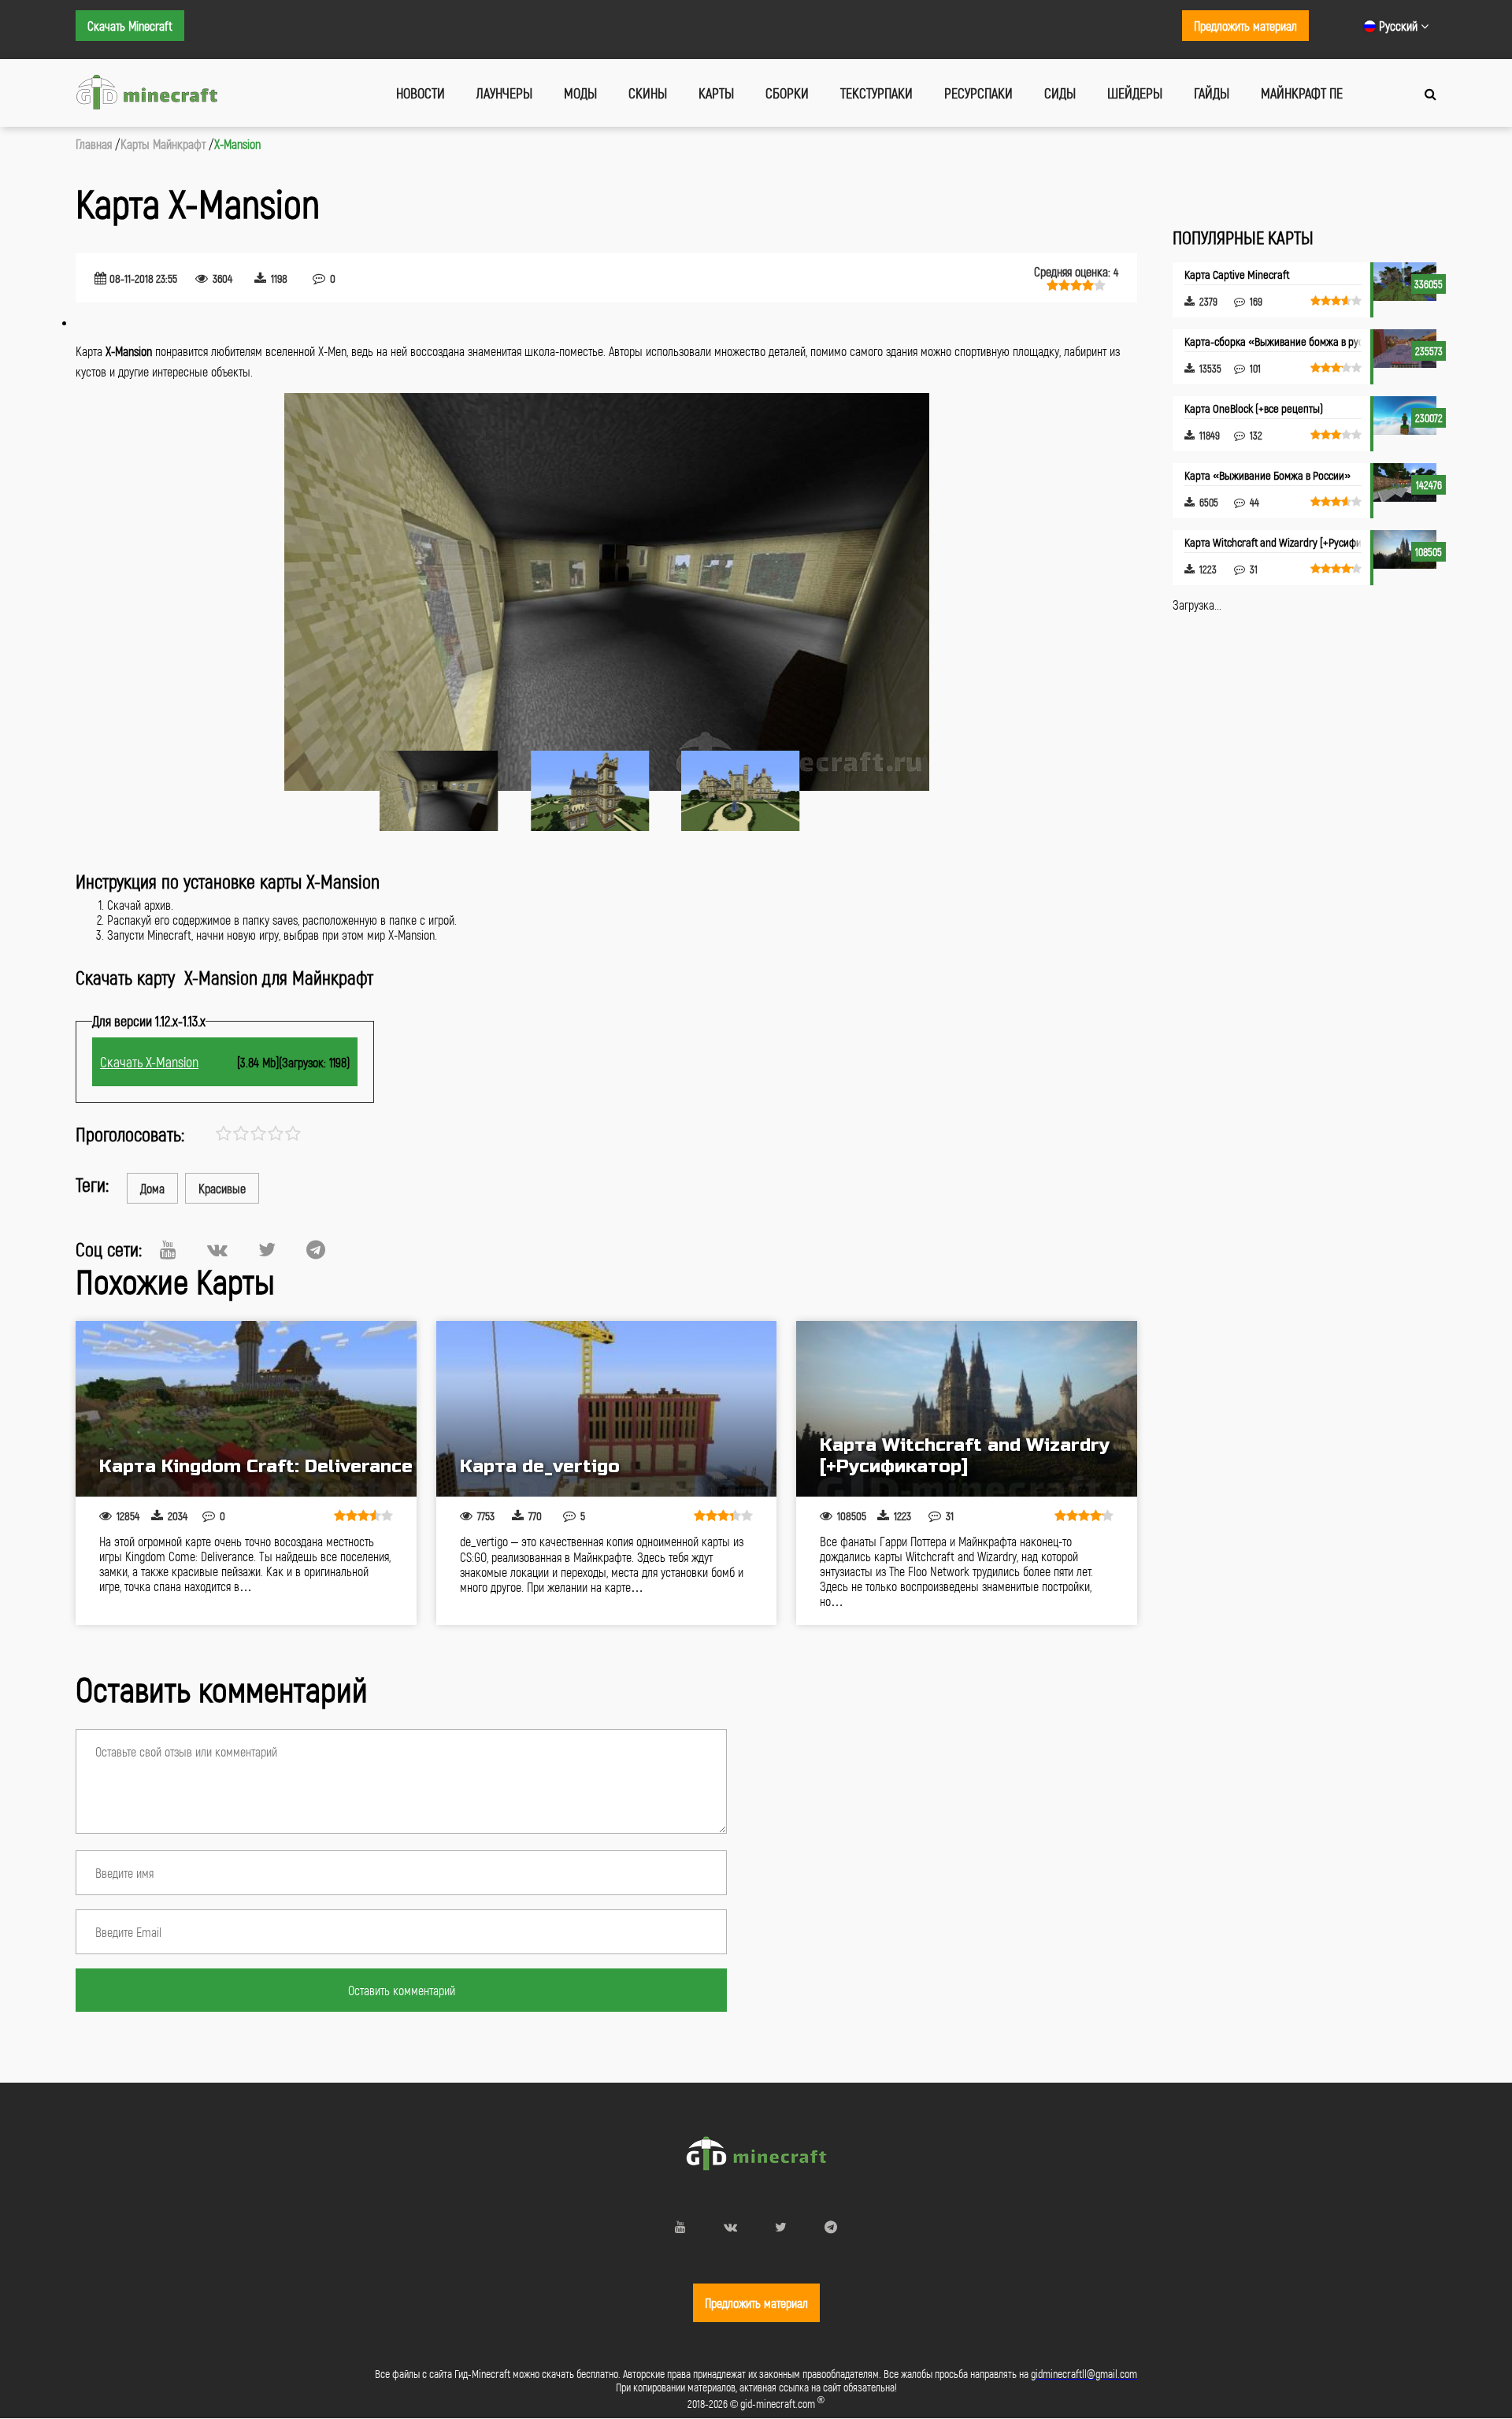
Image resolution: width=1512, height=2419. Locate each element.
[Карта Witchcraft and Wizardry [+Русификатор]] (967, 1409)
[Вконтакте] (217, 1249)
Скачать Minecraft (130, 26)
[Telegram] (316, 1249)
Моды (580, 93)
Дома (152, 1188)
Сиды (1060, 93)
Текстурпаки (876, 93)
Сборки (787, 93)
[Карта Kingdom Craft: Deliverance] (246, 1409)
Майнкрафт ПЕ (1302, 93)
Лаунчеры (504, 93)
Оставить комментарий (402, 1990)
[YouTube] (168, 1249)
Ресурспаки (978, 93)
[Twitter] (267, 1249)
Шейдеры (1135, 93)
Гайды (1212, 93)
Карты (716, 93)
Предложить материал (1245, 26)
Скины (648, 93)
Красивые (222, 1188)
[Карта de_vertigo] (607, 1409)
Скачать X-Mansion (149, 1062)
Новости (421, 93)
